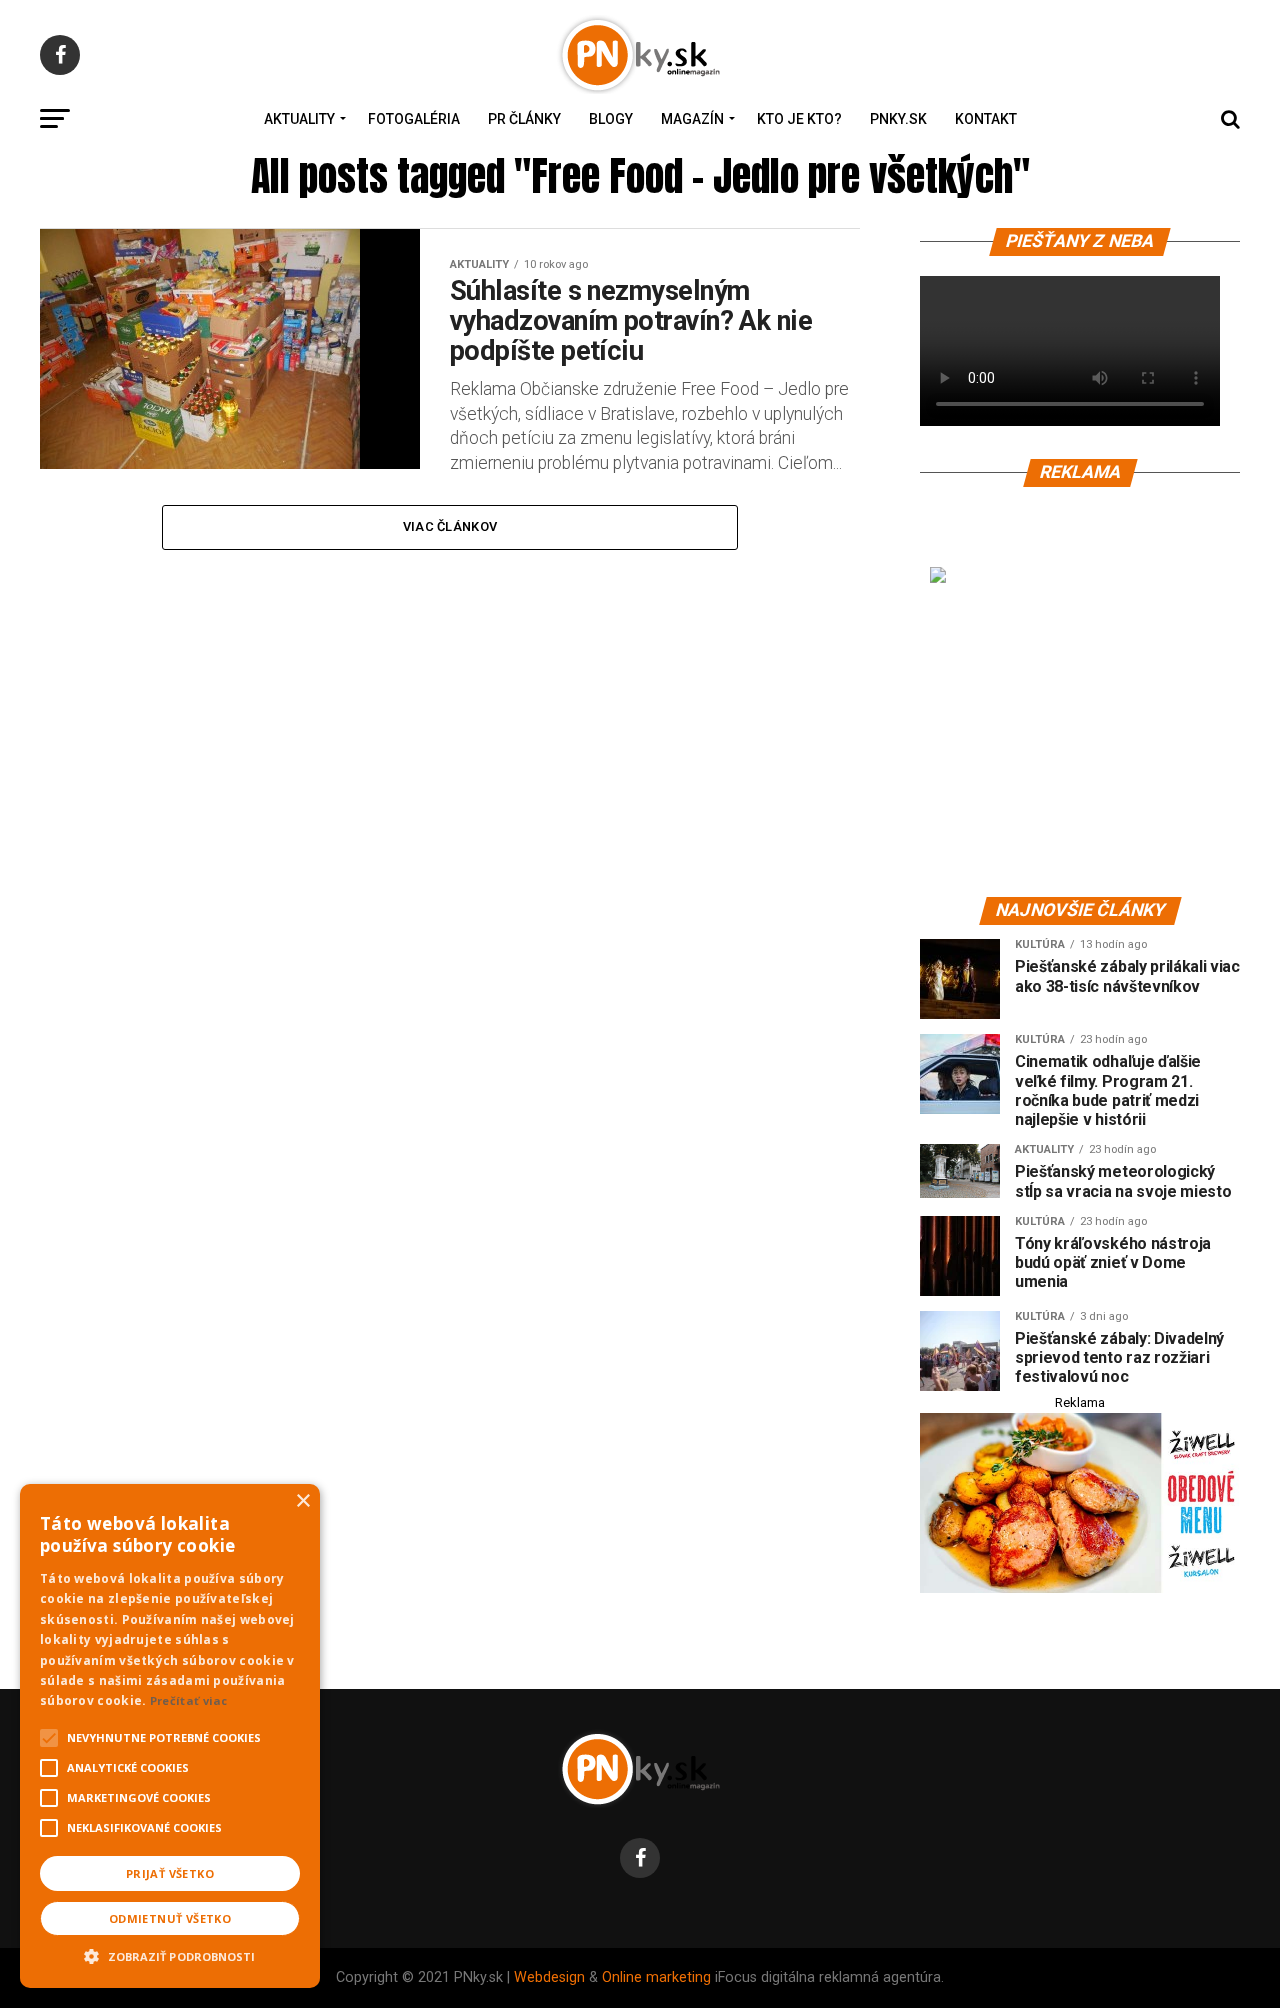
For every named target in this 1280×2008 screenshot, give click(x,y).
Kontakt (986, 119)
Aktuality (299, 119)
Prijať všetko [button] (170, 1873)
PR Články (524, 119)
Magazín (692, 119)
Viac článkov (450, 526)
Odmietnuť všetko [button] (170, 1918)
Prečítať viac (189, 1700)
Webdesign (549, 1977)
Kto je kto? (799, 119)
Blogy (611, 119)
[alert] (170, 1736)
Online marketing (656, 1977)
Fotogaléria (414, 119)
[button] (170, 1954)
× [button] (302, 1501)
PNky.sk (898, 119)
